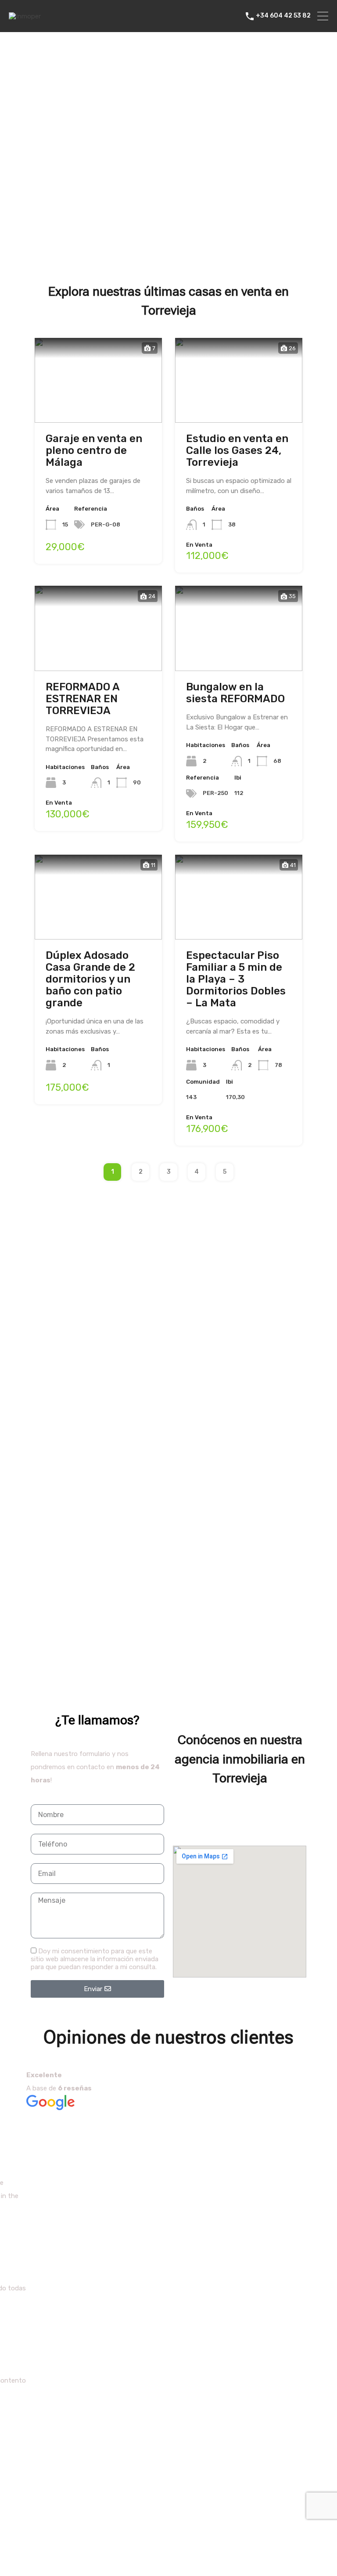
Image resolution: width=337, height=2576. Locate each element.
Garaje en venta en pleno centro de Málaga (94, 450)
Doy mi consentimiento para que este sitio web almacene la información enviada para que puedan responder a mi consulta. (95, 1959)
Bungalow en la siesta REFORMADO (235, 693)
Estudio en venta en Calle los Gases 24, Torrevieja (237, 450)
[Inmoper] (25, 16)
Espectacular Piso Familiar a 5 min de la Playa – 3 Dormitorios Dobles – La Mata (236, 979)
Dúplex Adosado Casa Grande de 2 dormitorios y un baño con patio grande (90, 979)
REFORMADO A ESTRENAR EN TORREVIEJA (82, 699)
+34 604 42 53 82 (283, 16)
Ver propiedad (99, 405)
